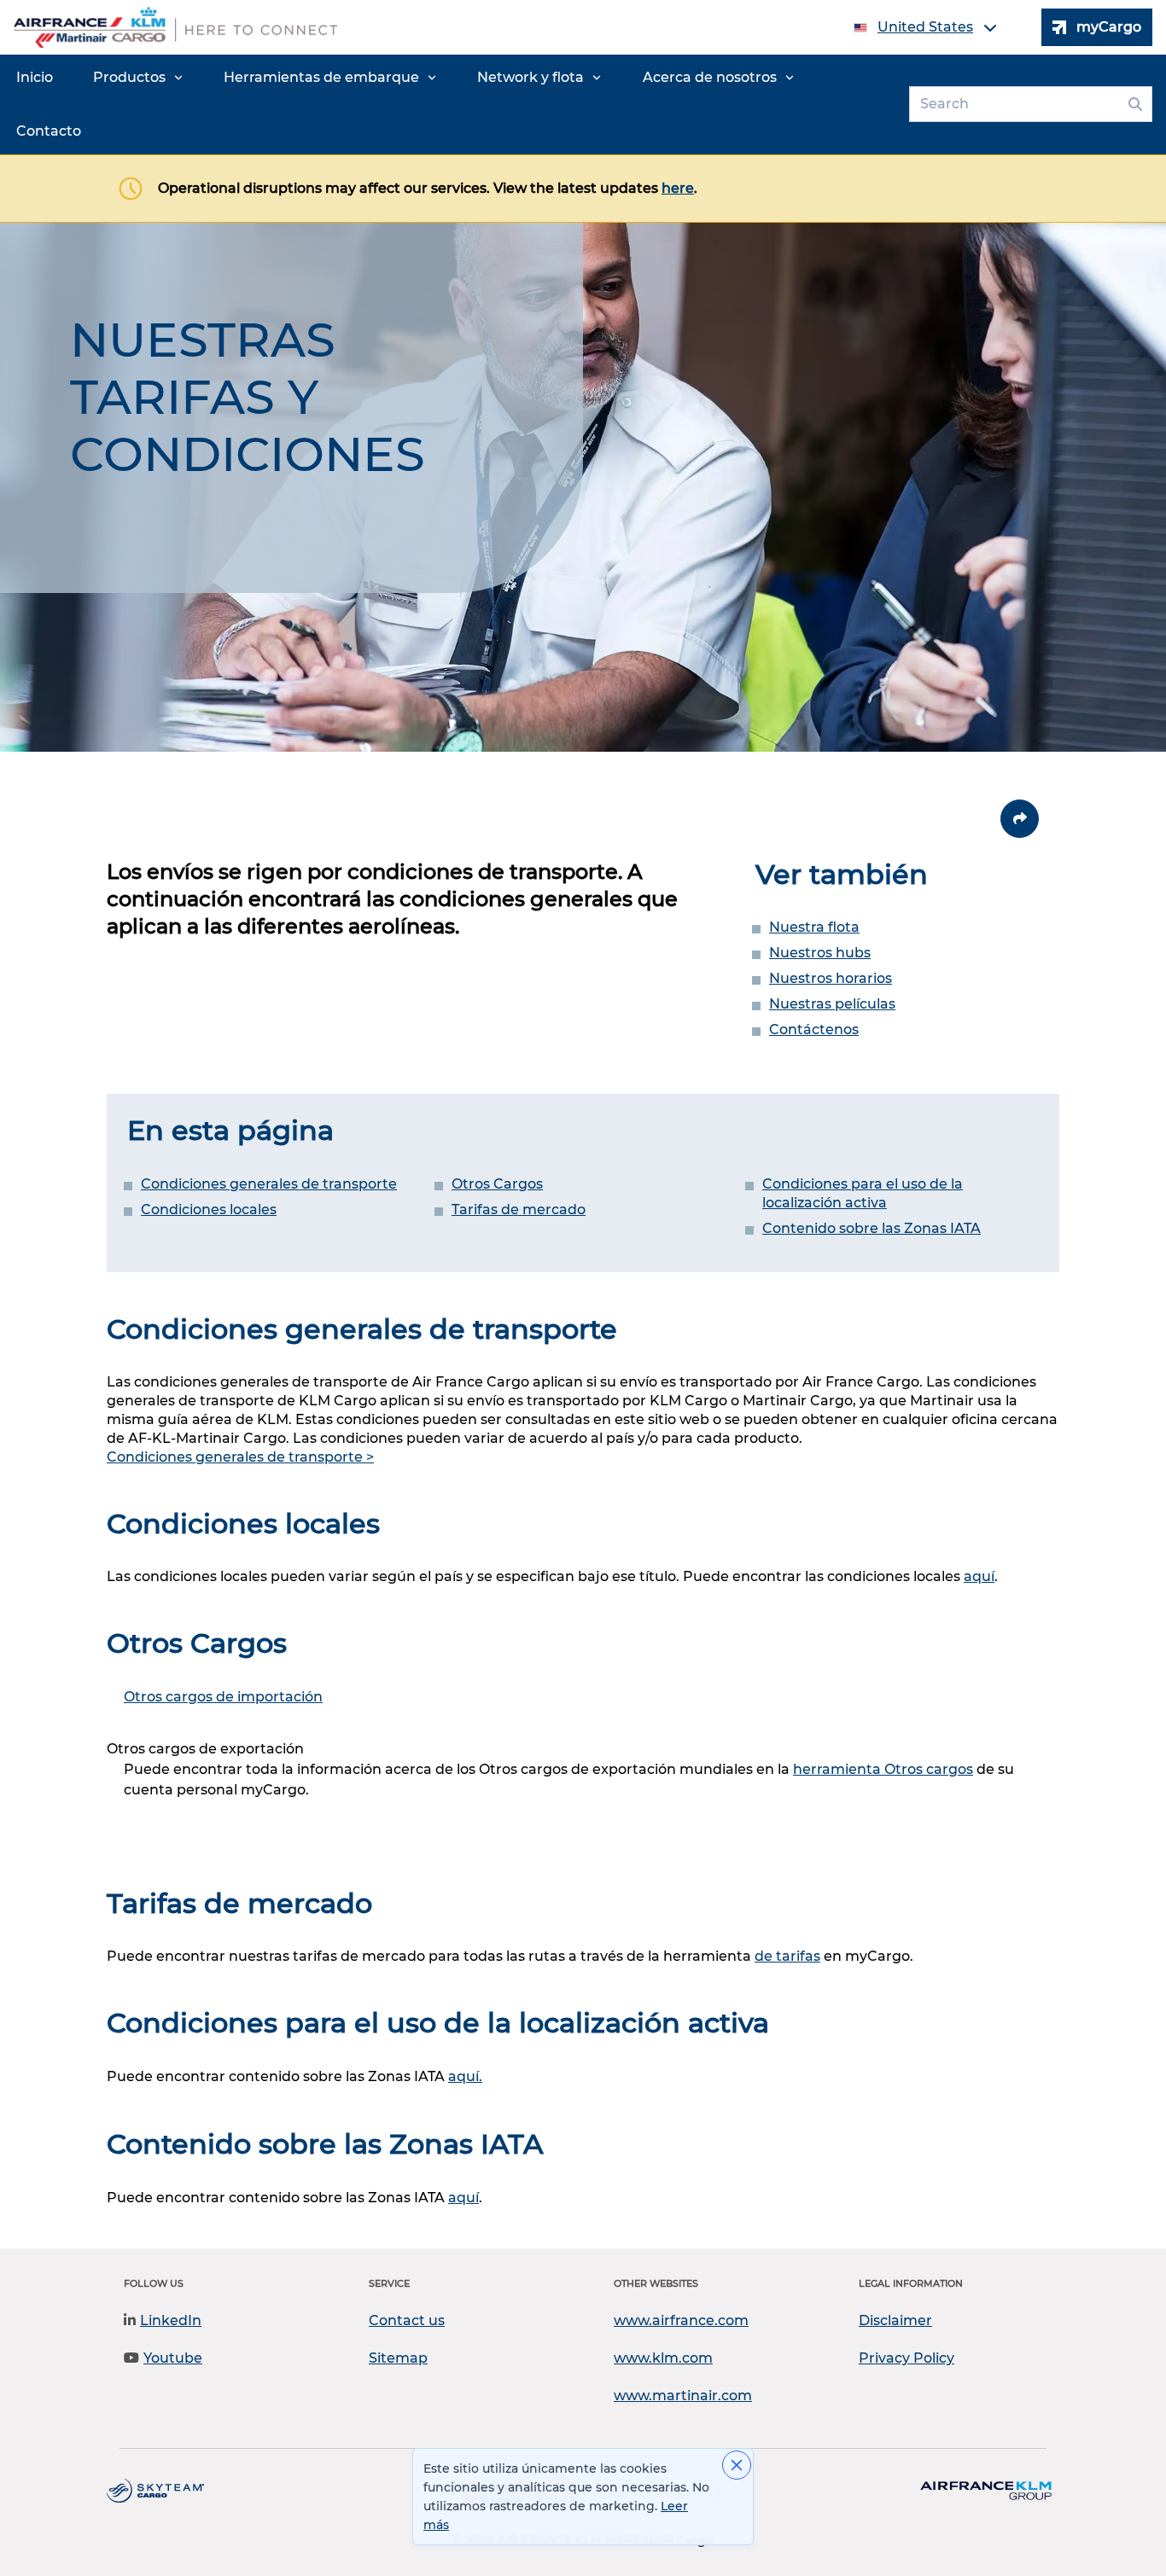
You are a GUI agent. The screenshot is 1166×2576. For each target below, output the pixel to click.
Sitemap (398, 2358)
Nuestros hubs (820, 953)
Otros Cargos (497, 1184)
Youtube (173, 2358)
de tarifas (787, 1956)
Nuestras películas (832, 1004)
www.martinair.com (683, 2396)
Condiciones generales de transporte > (240, 1457)
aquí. (465, 2076)
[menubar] (451, 105)
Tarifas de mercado (519, 1209)
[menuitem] (35, 78)
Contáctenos (814, 1029)
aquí (979, 1576)
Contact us (407, 2320)
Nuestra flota (814, 927)
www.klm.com (663, 2358)
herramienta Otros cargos (883, 1769)
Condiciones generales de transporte (269, 1184)
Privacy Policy (907, 2358)
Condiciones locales (209, 1209)
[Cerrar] (737, 2465)
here (678, 188)
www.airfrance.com (681, 2320)
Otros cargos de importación (223, 1697)
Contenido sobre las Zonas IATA (872, 1228)
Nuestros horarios (831, 978)
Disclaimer (895, 2320)
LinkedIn (171, 2320)
